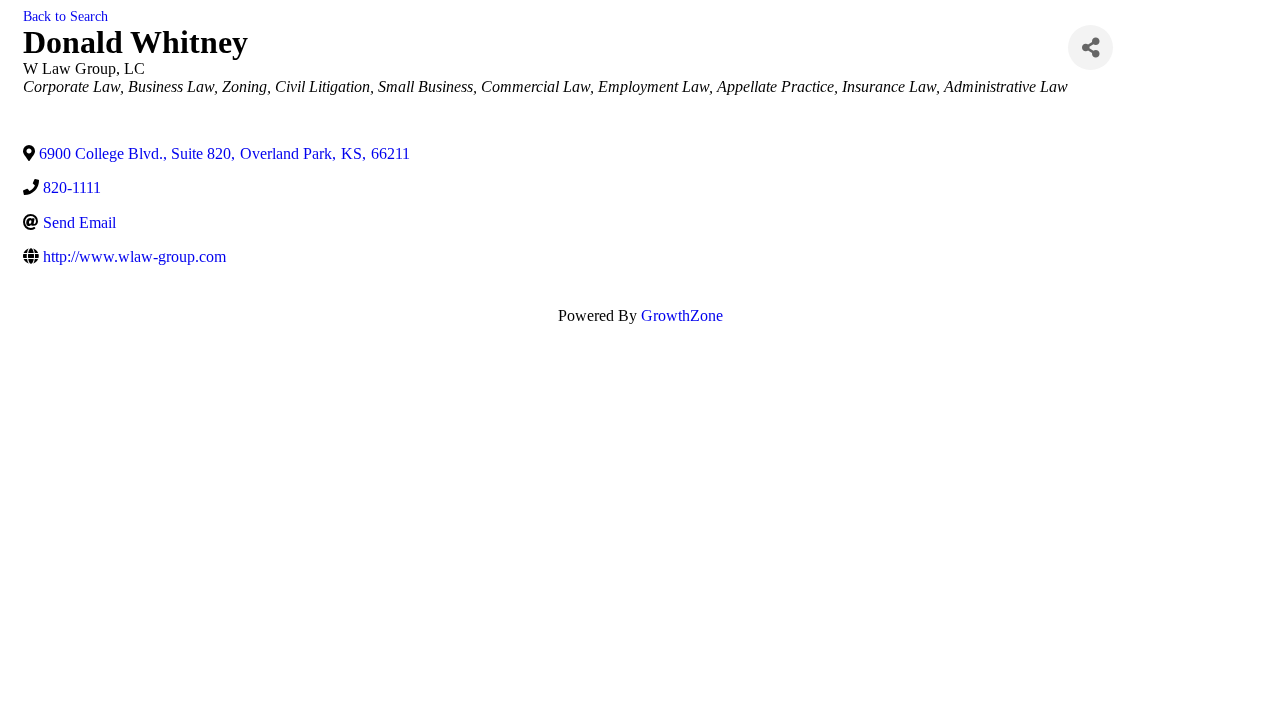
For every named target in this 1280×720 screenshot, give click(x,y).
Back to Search (65, 16)
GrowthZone (682, 315)
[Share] (1090, 47)
